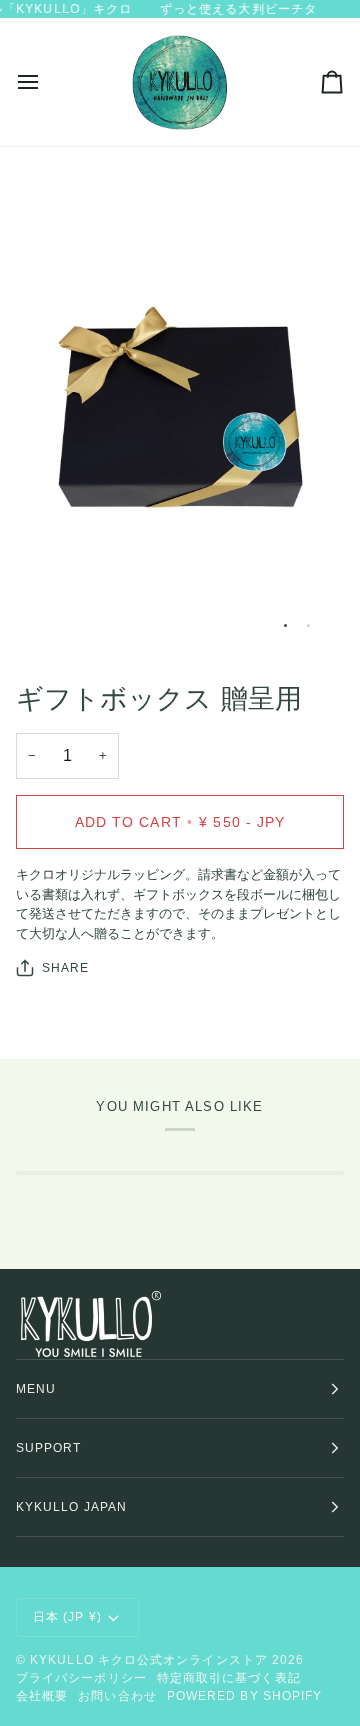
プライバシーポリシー (81, 1678)
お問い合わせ (117, 1696)
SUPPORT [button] (49, 1448)
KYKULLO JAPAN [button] (71, 1507)
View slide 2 (308, 625)
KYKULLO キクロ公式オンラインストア (149, 1660)
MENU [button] (36, 1389)
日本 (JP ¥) (67, 1617)
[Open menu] (46, 82)
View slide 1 (285, 625)
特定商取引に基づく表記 (229, 1678)
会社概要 (42, 1696)
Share (65, 968)
